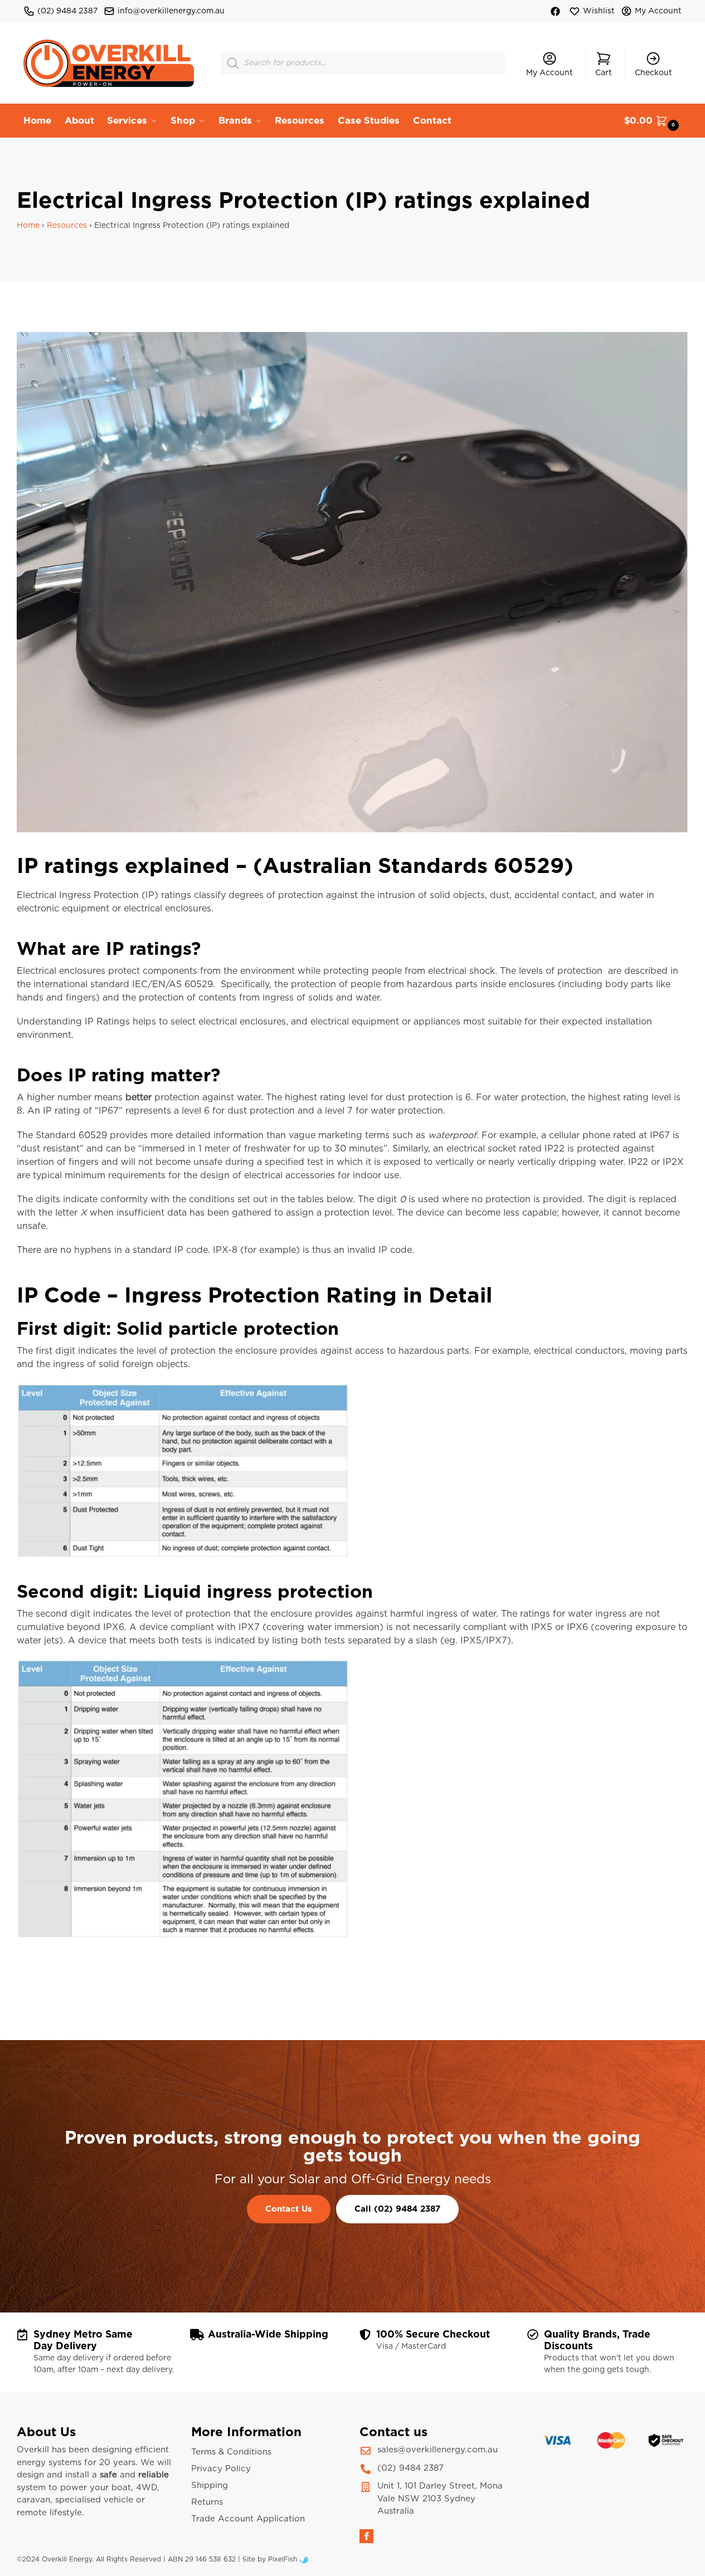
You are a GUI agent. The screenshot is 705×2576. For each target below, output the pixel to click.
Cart (604, 73)
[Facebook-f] (366, 2536)
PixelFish (284, 2559)
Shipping (210, 2485)
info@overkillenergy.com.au (171, 11)
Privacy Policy (221, 2469)
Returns (207, 2502)
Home (28, 226)
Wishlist (599, 11)
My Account (658, 11)
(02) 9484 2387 (67, 11)
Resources (67, 226)
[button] (653, 121)
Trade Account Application (248, 2519)
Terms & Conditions (231, 2452)
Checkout (653, 73)
